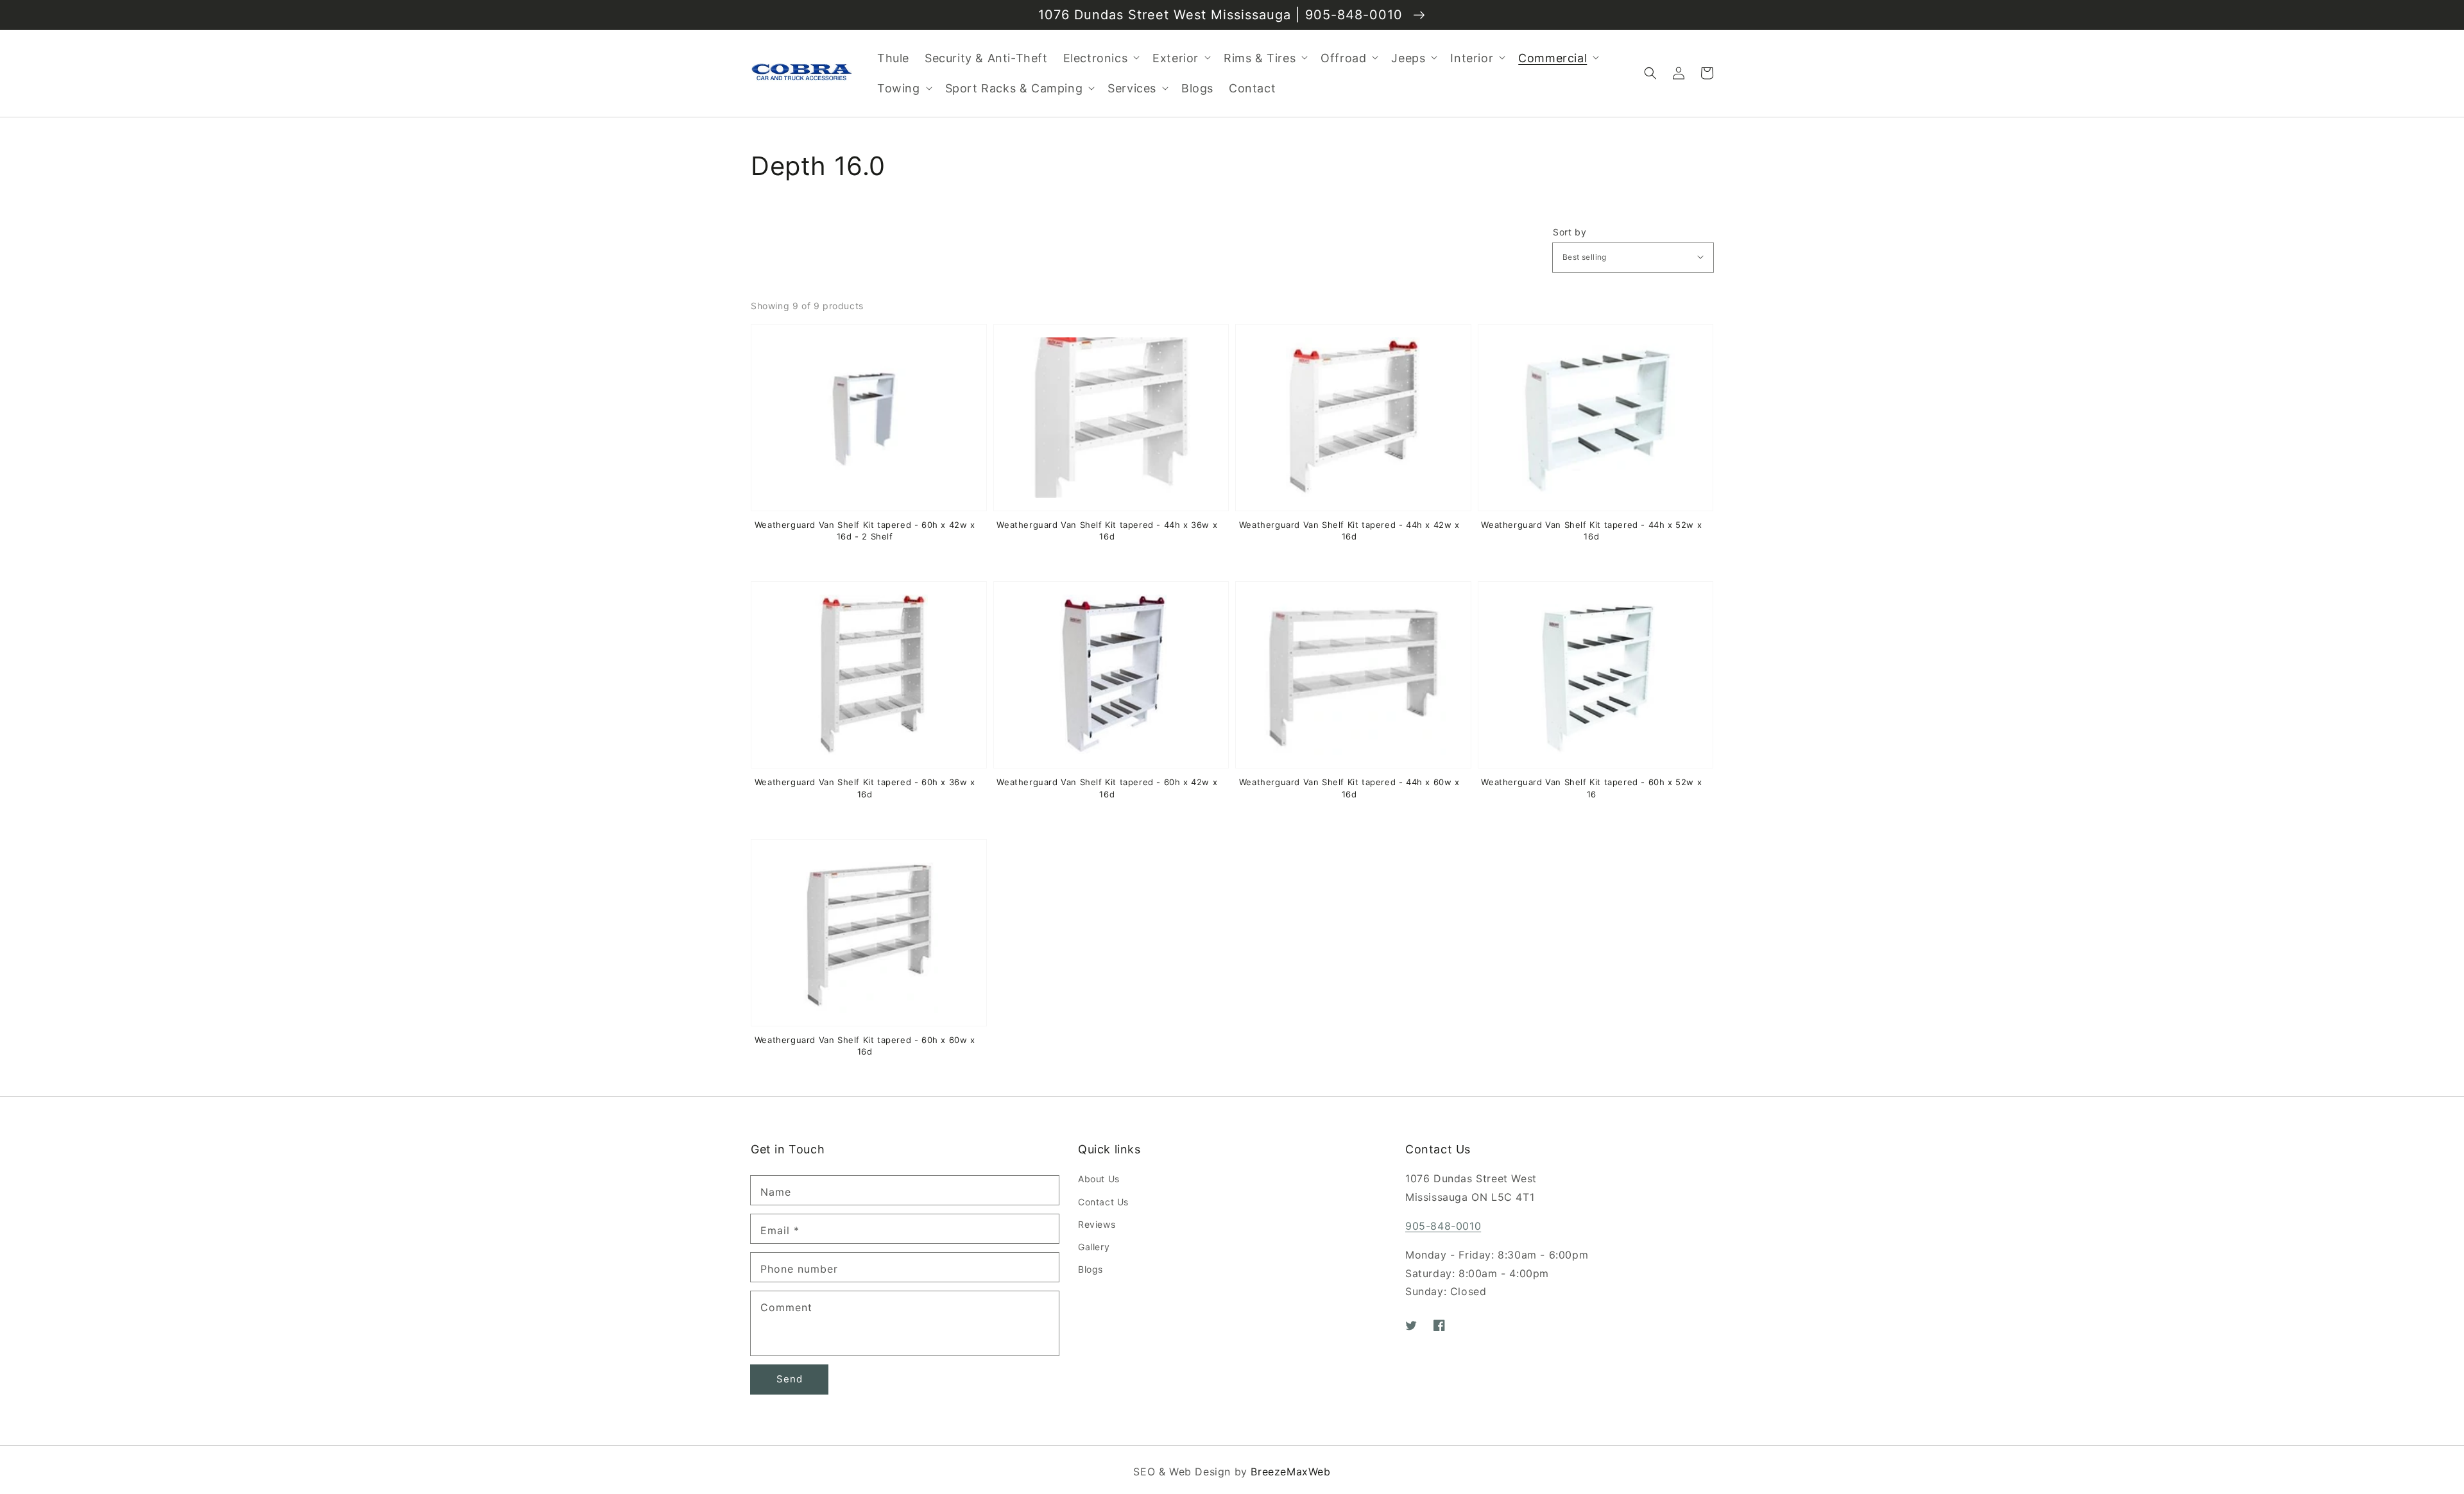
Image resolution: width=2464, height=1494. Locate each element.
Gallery (1094, 1247)
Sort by (1570, 232)
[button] (1650, 73)
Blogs (1091, 1269)
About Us (1099, 1179)
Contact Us (1103, 1202)
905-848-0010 (1443, 1226)
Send (790, 1379)
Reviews (1097, 1224)
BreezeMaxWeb (1290, 1472)
